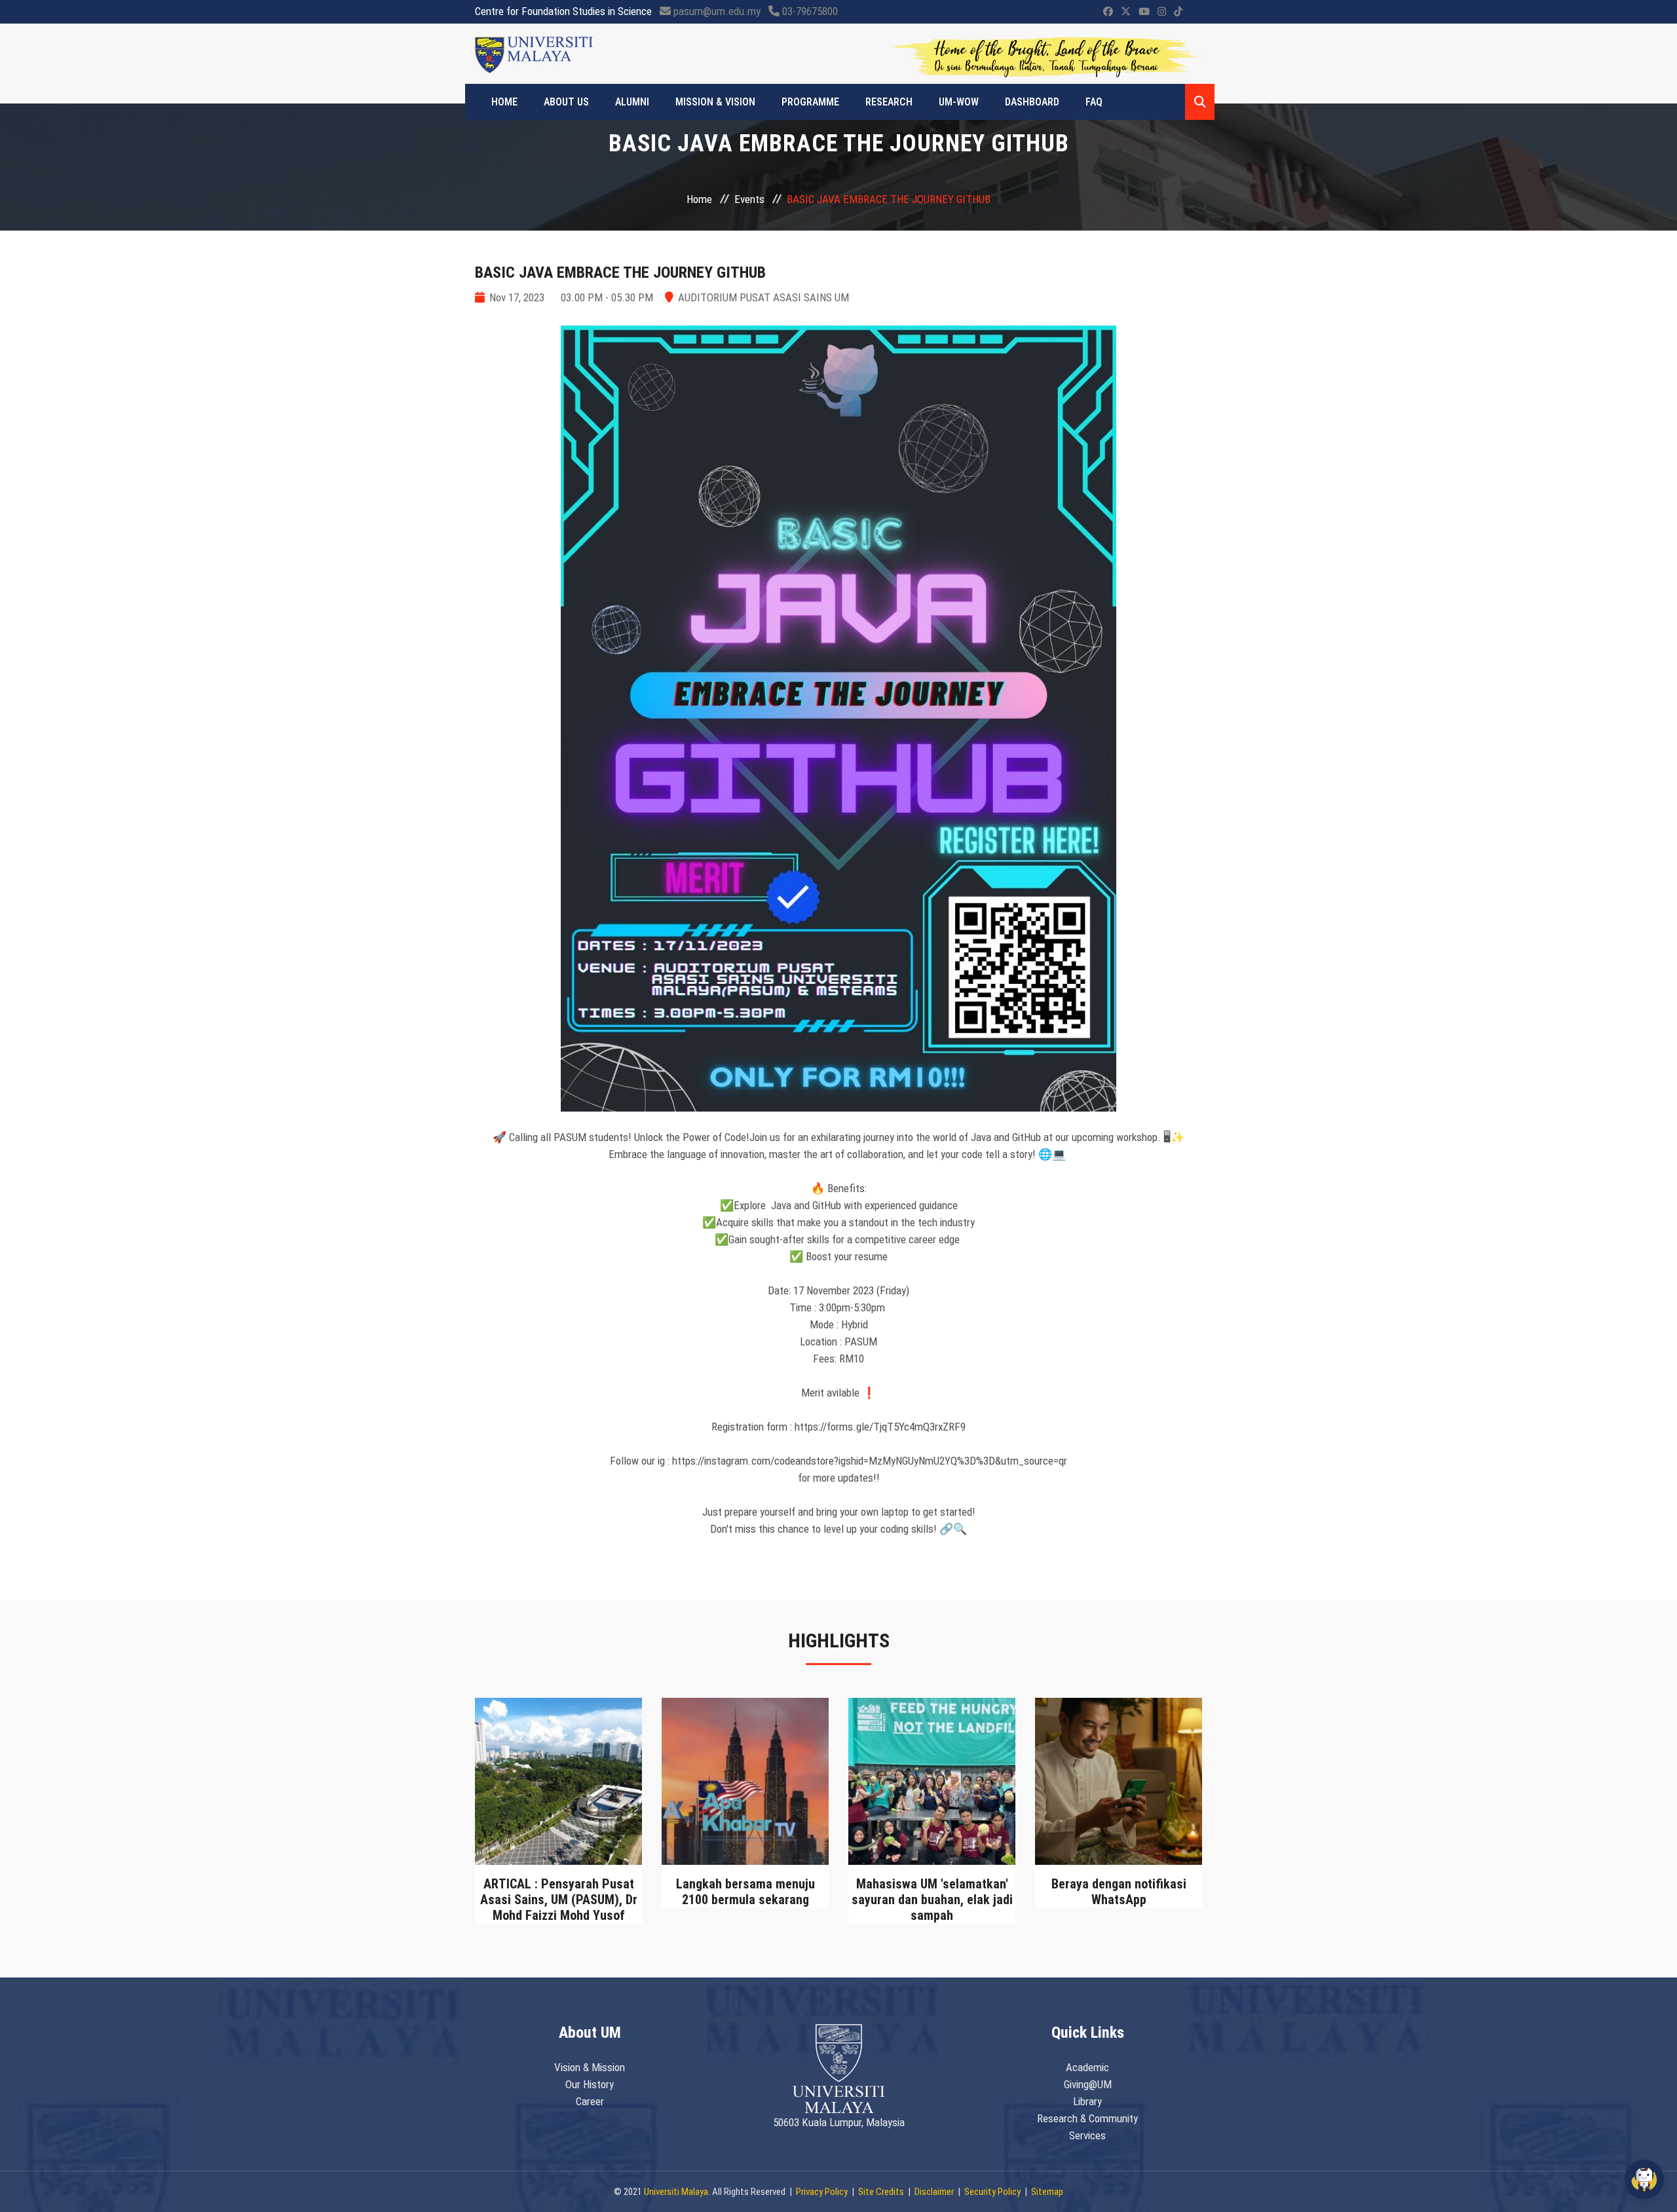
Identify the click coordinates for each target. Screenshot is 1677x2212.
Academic (1087, 2067)
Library (1087, 2101)
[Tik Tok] (1178, 12)
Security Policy (992, 2192)
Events (749, 199)
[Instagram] (1162, 12)
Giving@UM (1088, 2084)
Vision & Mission (590, 2067)
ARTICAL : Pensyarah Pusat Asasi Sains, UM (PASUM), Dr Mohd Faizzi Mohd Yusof (559, 1900)
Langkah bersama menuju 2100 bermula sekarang (745, 1892)
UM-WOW (959, 102)
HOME (504, 102)
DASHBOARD (1032, 102)
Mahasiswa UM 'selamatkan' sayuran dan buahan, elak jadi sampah (932, 1900)
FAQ (1094, 102)
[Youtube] (1144, 12)
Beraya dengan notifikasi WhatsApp (1119, 1892)
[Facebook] (1108, 12)
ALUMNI (632, 102)
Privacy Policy (822, 2192)
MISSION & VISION (715, 102)
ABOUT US (566, 102)
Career (590, 2101)
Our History (590, 2084)
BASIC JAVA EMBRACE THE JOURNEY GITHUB (620, 272)
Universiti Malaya (676, 2192)
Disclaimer (934, 2192)
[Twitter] (1126, 12)
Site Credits (881, 2192)
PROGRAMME (810, 102)
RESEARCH (889, 102)
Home (699, 199)
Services (1087, 2135)
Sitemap (1047, 2192)
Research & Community (1087, 2118)
